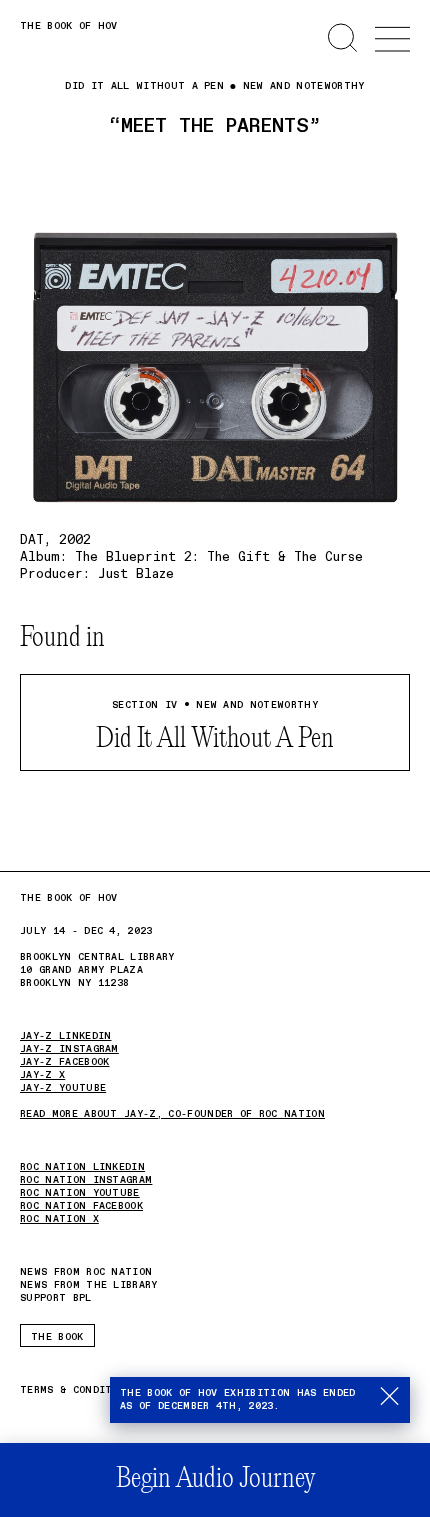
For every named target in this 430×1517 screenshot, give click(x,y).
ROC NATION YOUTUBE (80, 1193)
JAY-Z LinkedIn (65, 1036)
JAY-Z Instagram (69, 1049)
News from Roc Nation (86, 1272)
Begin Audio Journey (215, 1479)
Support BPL (56, 1298)
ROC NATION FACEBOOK (81, 1206)
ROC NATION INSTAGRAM (86, 1180)
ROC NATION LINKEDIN (82, 1167)
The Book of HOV (69, 26)
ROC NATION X (59, 1219)
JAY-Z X (42, 1075)
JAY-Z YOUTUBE (63, 1088)
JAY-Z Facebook (64, 1062)
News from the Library (89, 1285)
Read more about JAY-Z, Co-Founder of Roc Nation (172, 1114)
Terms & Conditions (79, 1390)
